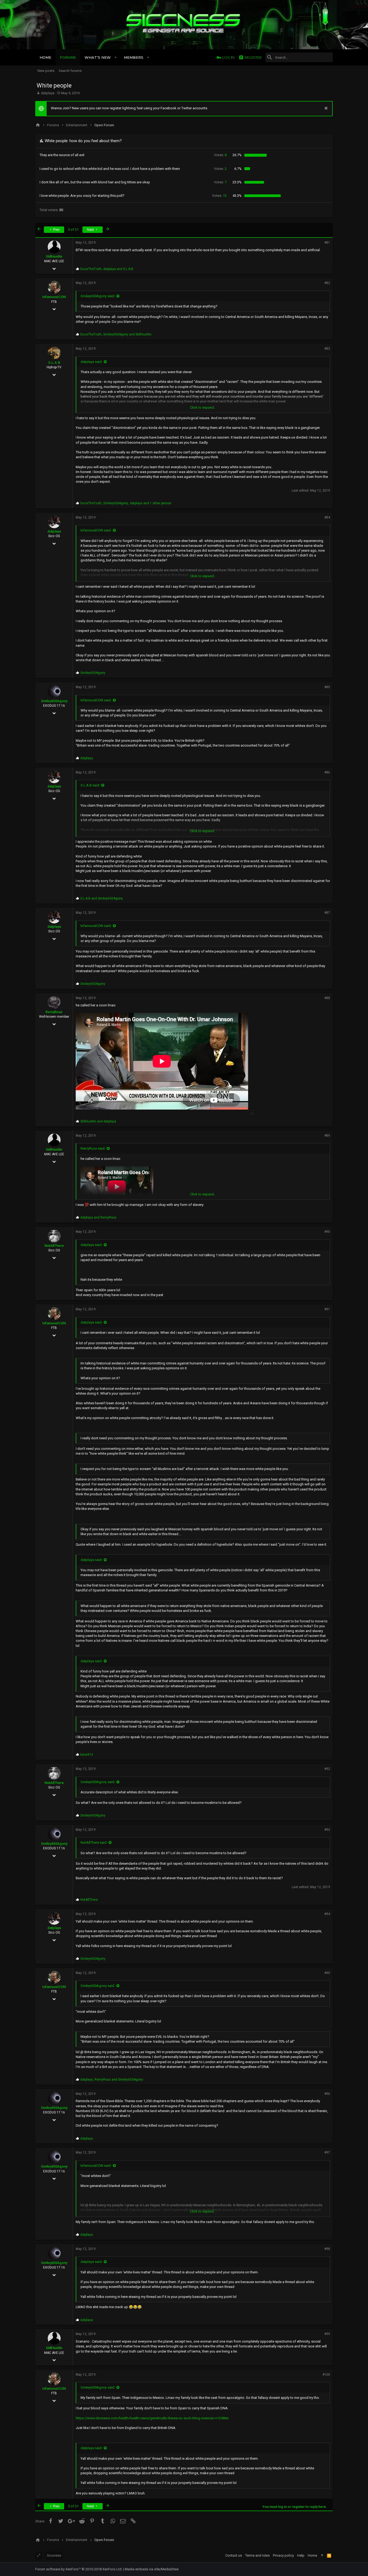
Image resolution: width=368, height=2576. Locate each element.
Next (91, 230)
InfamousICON (54, 297)
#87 (327, 913)
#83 (327, 349)
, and (107, 269)
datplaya (48, 93)
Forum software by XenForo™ (79, 2569)
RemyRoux (54, 1012)
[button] (116, 57)
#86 (327, 772)
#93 (327, 1830)
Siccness (54, 2555)
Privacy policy (283, 2555)
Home (312, 2555)
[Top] (322, 2556)
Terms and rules (257, 2555)
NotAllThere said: (94, 1842)
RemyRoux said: (93, 1148)
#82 (327, 283)
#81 (327, 243)
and (102, 898)
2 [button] (220, 169)
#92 (327, 1769)
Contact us (234, 2555)
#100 (326, 2375)
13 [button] (219, 196)
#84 (327, 517)
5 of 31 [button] (73, 230)
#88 (327, 998)
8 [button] (220, 155)
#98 (327, 2249)
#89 (327, 1136)
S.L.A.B (54, 363)
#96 (327, 2094)
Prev (56, 230)
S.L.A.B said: (90, 785)
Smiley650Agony (54, 701)
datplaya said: (91, 362)
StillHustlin (54, 256)
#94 (327, 1914)
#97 (327, 2152)
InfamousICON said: (96, 530)
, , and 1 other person (126, 503)
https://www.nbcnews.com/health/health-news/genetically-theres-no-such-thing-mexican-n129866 (152, 2418)
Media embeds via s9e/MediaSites (152, 2569)
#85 (327, 687)
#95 (327, 1973)
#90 (327, 1232)
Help (301, 2555)
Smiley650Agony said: (98, 296)
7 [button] (220, 182)
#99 (327, 2334)
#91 (327, 1309)
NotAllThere (54, 1246)
